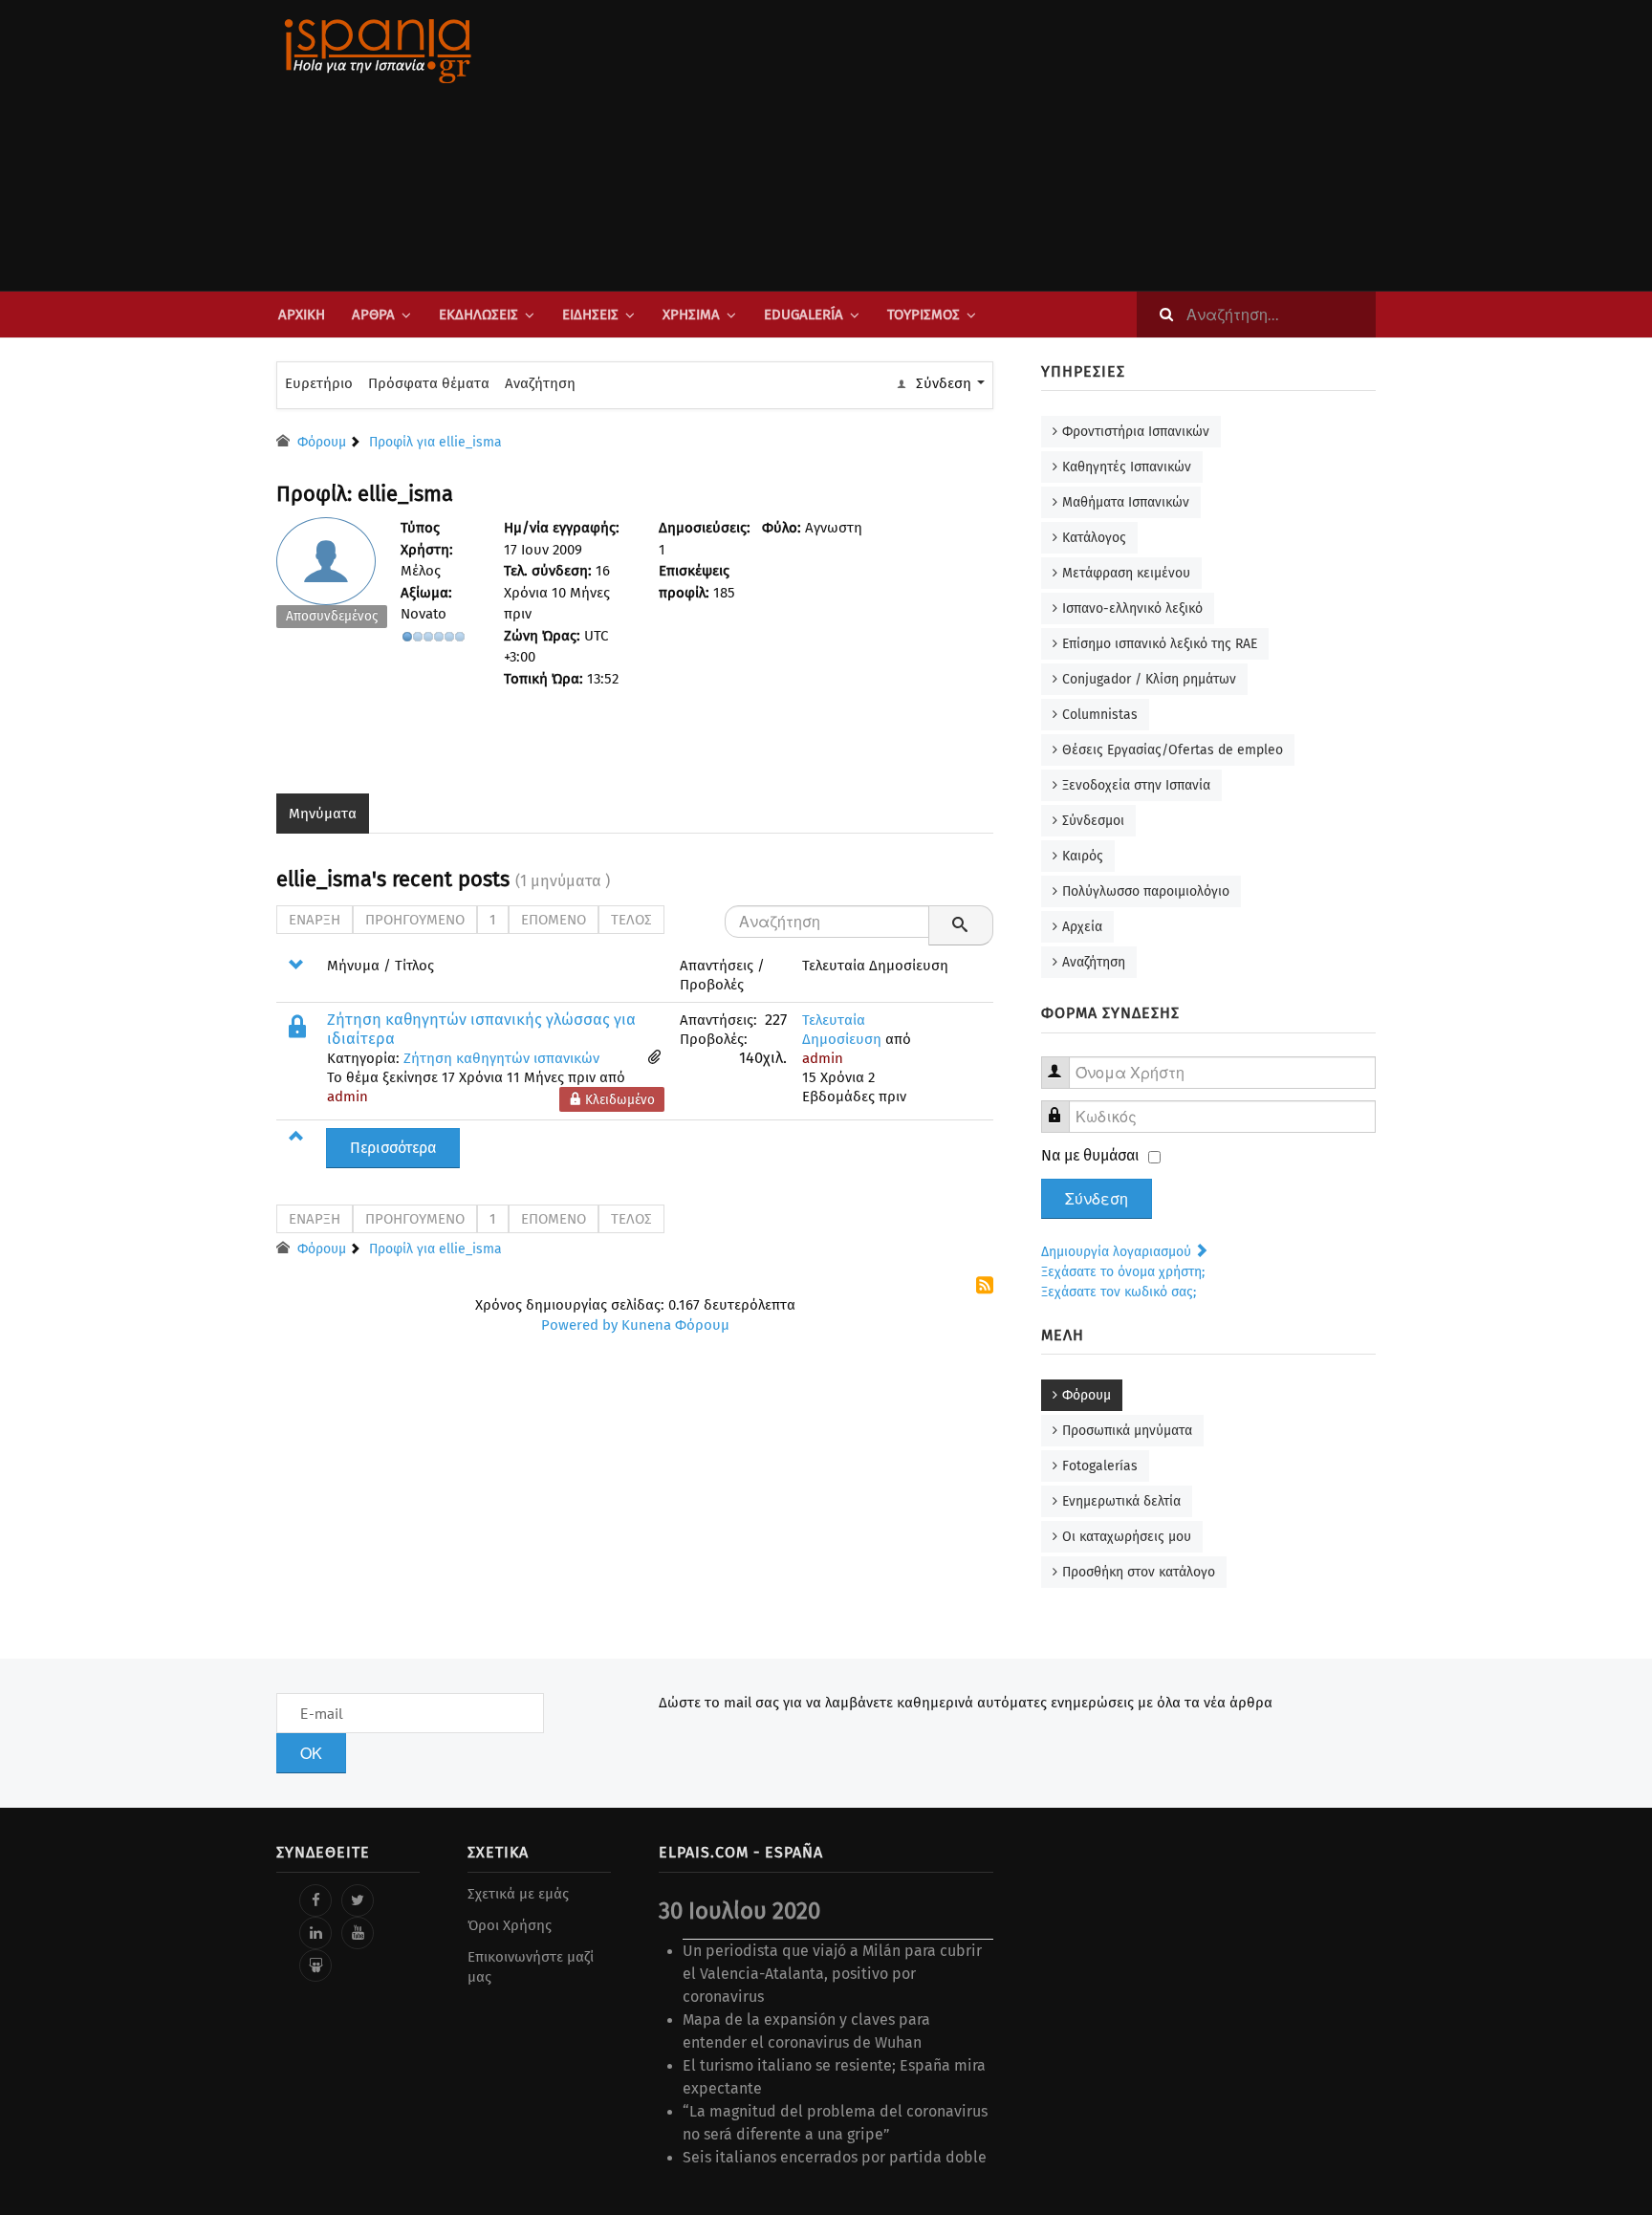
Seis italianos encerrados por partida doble (835, 2157)
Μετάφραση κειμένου (1126, 573)
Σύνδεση (1097, 1199)
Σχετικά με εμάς (518, 1894)
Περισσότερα (393, 1148)
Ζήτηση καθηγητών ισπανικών (501, 1058)
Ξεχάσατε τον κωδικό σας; (1119, 1292)
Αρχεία (1082, 927)
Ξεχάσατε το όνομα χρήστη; (1123, 1272)
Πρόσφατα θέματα (429, 383)
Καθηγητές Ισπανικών (1127, 467)
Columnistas (1100, 715)
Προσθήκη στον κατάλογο (1139, 1572)
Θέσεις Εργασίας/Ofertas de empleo (1173, 750)
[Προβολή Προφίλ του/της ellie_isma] (332, 577)
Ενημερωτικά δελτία (1121, 1501)
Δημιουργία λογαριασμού (1118, 1252)
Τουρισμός (924, 315)
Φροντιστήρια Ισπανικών (1136, 432)
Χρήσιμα (691, 315)
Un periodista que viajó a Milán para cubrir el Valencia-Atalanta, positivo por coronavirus (832, 1974)
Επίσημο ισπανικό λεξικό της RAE (1160, 644)
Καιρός (1083, 856)
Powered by (579, 1325)
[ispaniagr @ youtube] (358, 1933)
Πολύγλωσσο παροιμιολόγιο (1146, 891)
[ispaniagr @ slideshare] (315, 1965)
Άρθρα (373, 315)
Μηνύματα (323, 814)
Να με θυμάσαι (1090, 1155)
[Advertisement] (1017, 145)
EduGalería (804, 315)
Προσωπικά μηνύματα (1127, 1431)
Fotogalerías (1100, 1466)
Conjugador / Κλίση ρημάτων (1149, 679)
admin (348, 1097)
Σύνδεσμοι (1093, 821)
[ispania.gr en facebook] (315, 1900)
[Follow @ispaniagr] (358, 1900)
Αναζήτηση (540, 383)
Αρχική (302, 315)
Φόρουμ (1087, 1395)
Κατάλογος (1094, 538)
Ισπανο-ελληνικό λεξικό (1132, 608)
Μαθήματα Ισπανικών (1126, 502)
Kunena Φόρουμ (675, 1325)
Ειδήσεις (590, 315)
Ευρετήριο (319, 383)
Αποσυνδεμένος (332, 616)
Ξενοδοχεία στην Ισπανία (1136, 785)
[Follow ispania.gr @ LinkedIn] (315, 1933)
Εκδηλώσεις (478, 315)
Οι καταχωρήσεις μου (1127, 1537)
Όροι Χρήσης (510, 1925)
